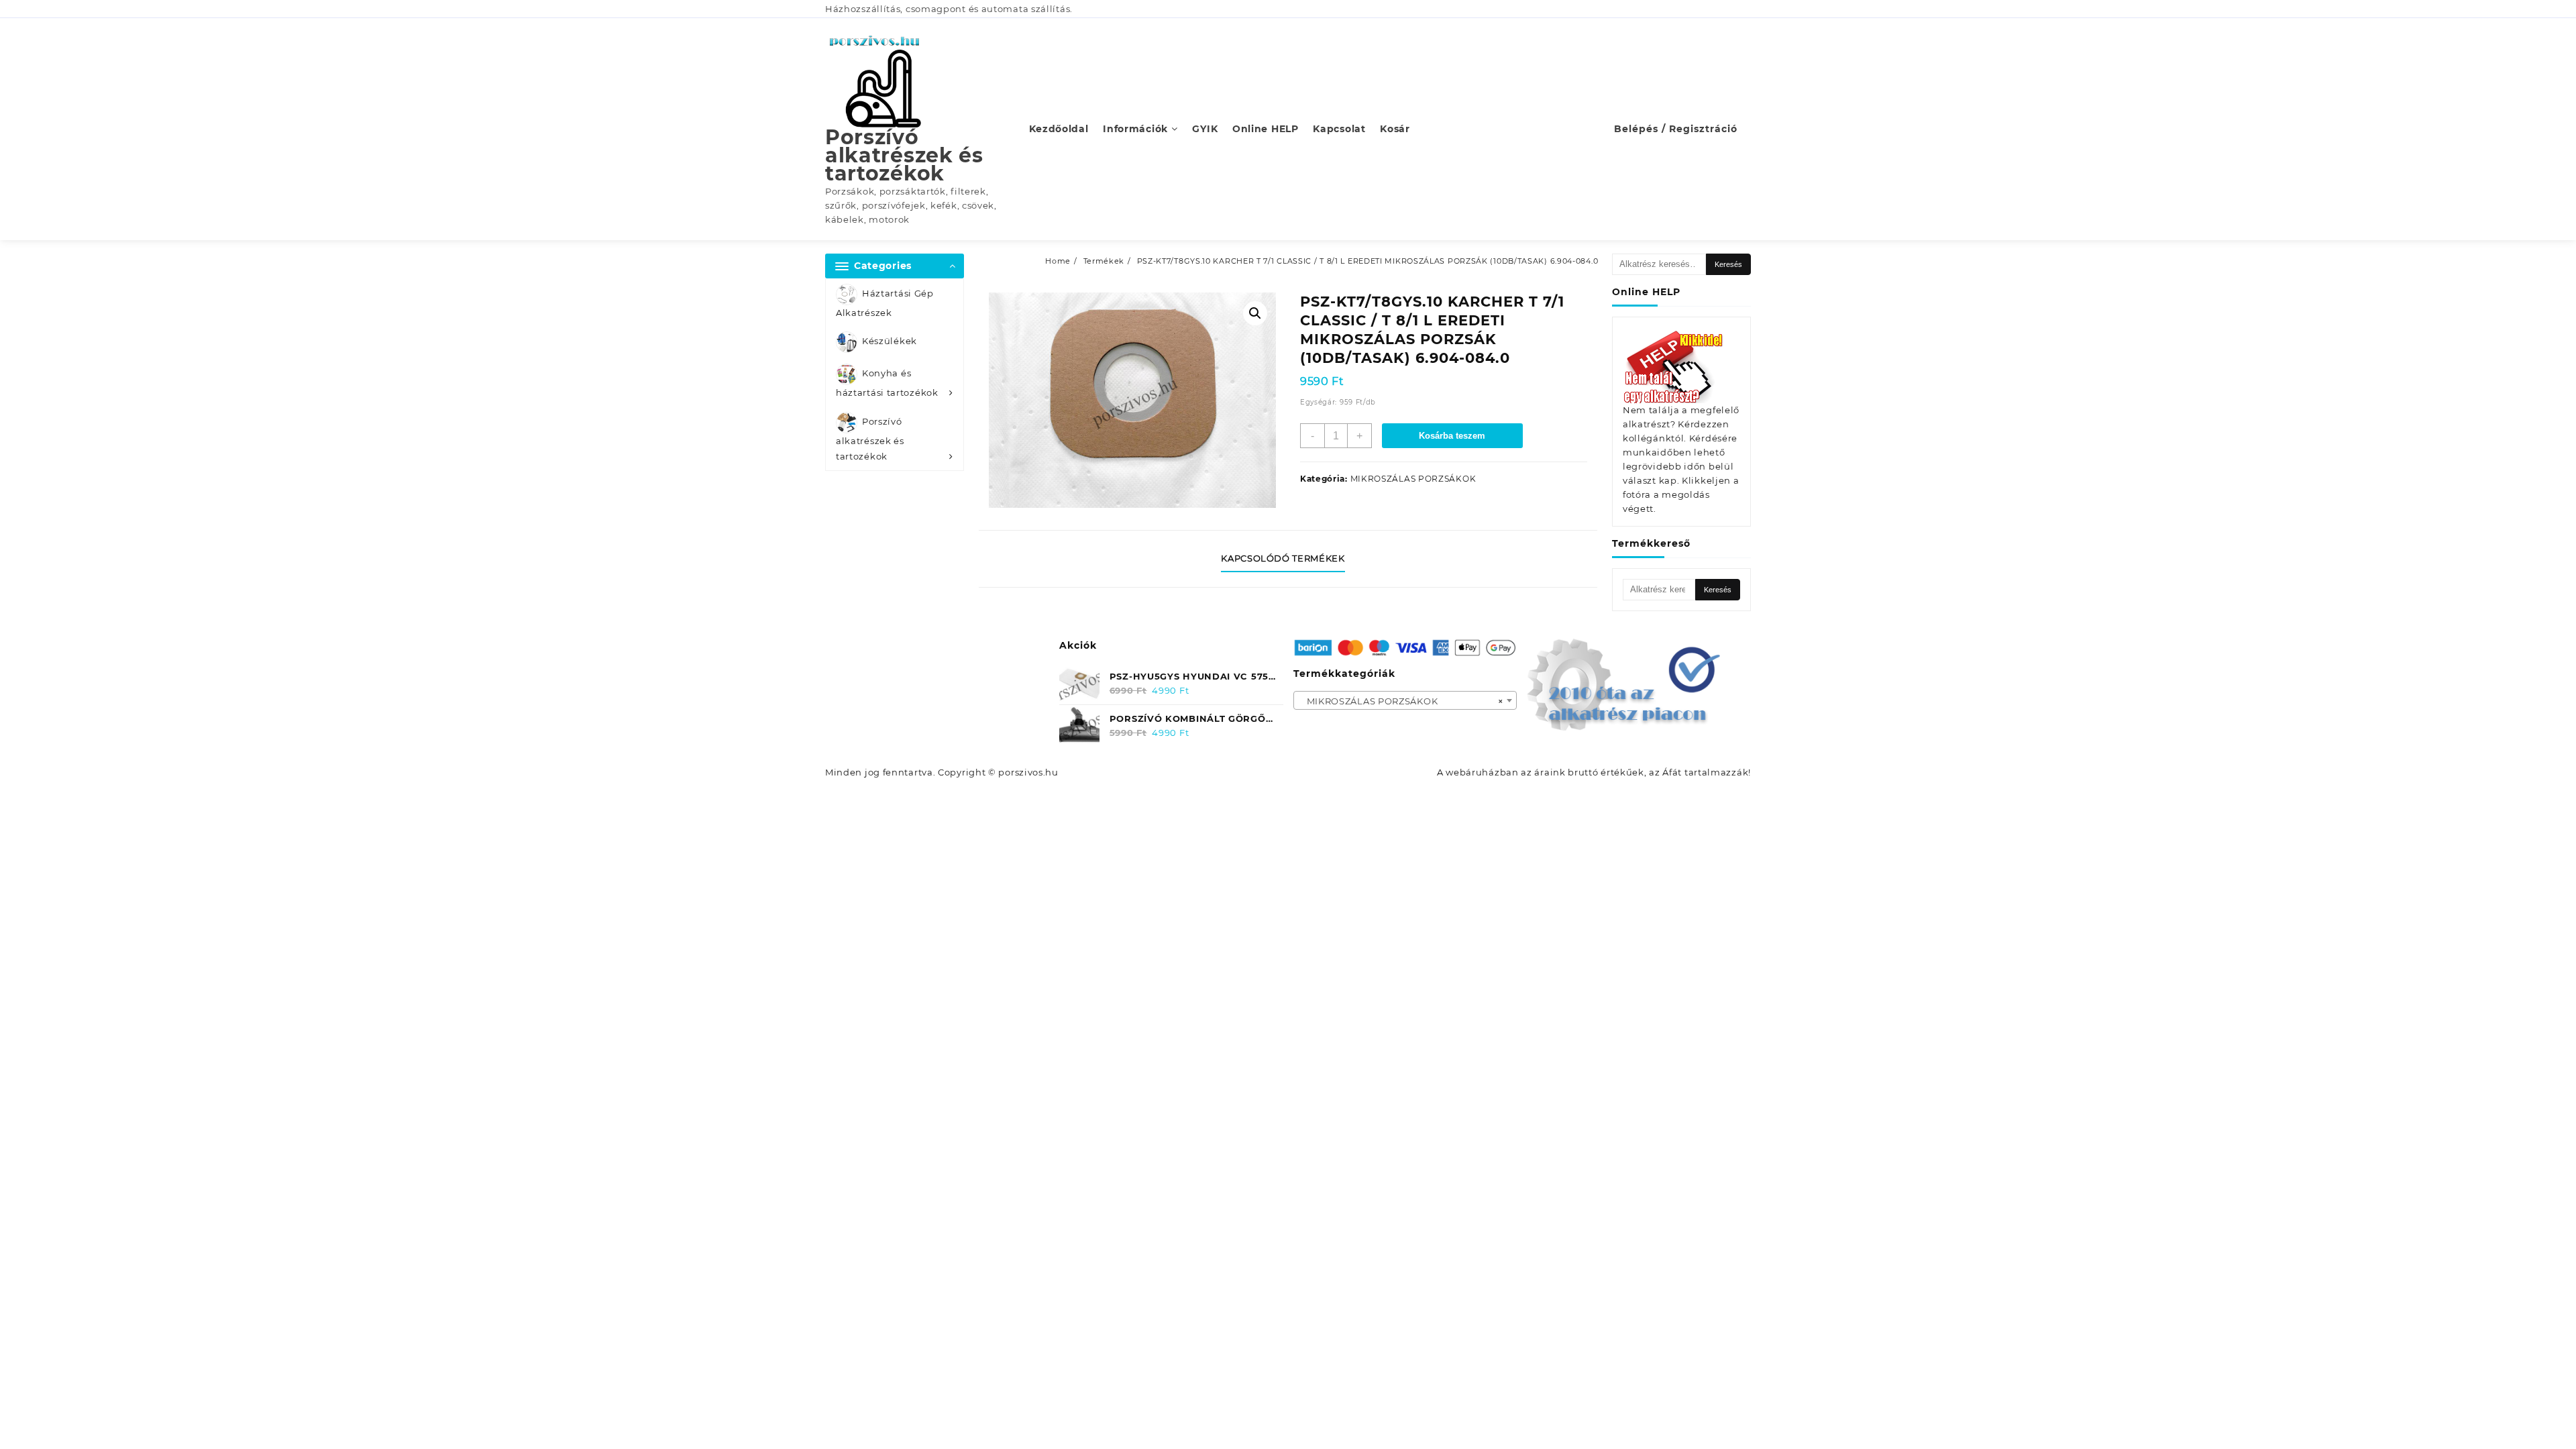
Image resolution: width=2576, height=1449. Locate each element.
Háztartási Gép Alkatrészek (885, 303)
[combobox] (1405, 700)
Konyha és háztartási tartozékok (887, 383)
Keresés (1728, 264)
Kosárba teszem (1452, 436)
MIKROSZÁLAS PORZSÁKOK (1413, 479)
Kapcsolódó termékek (1283, 558)
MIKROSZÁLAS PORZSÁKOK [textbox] (1401, 701)
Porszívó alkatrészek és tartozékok (904, 155)
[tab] (1288, 559)
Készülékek (890, 341)
